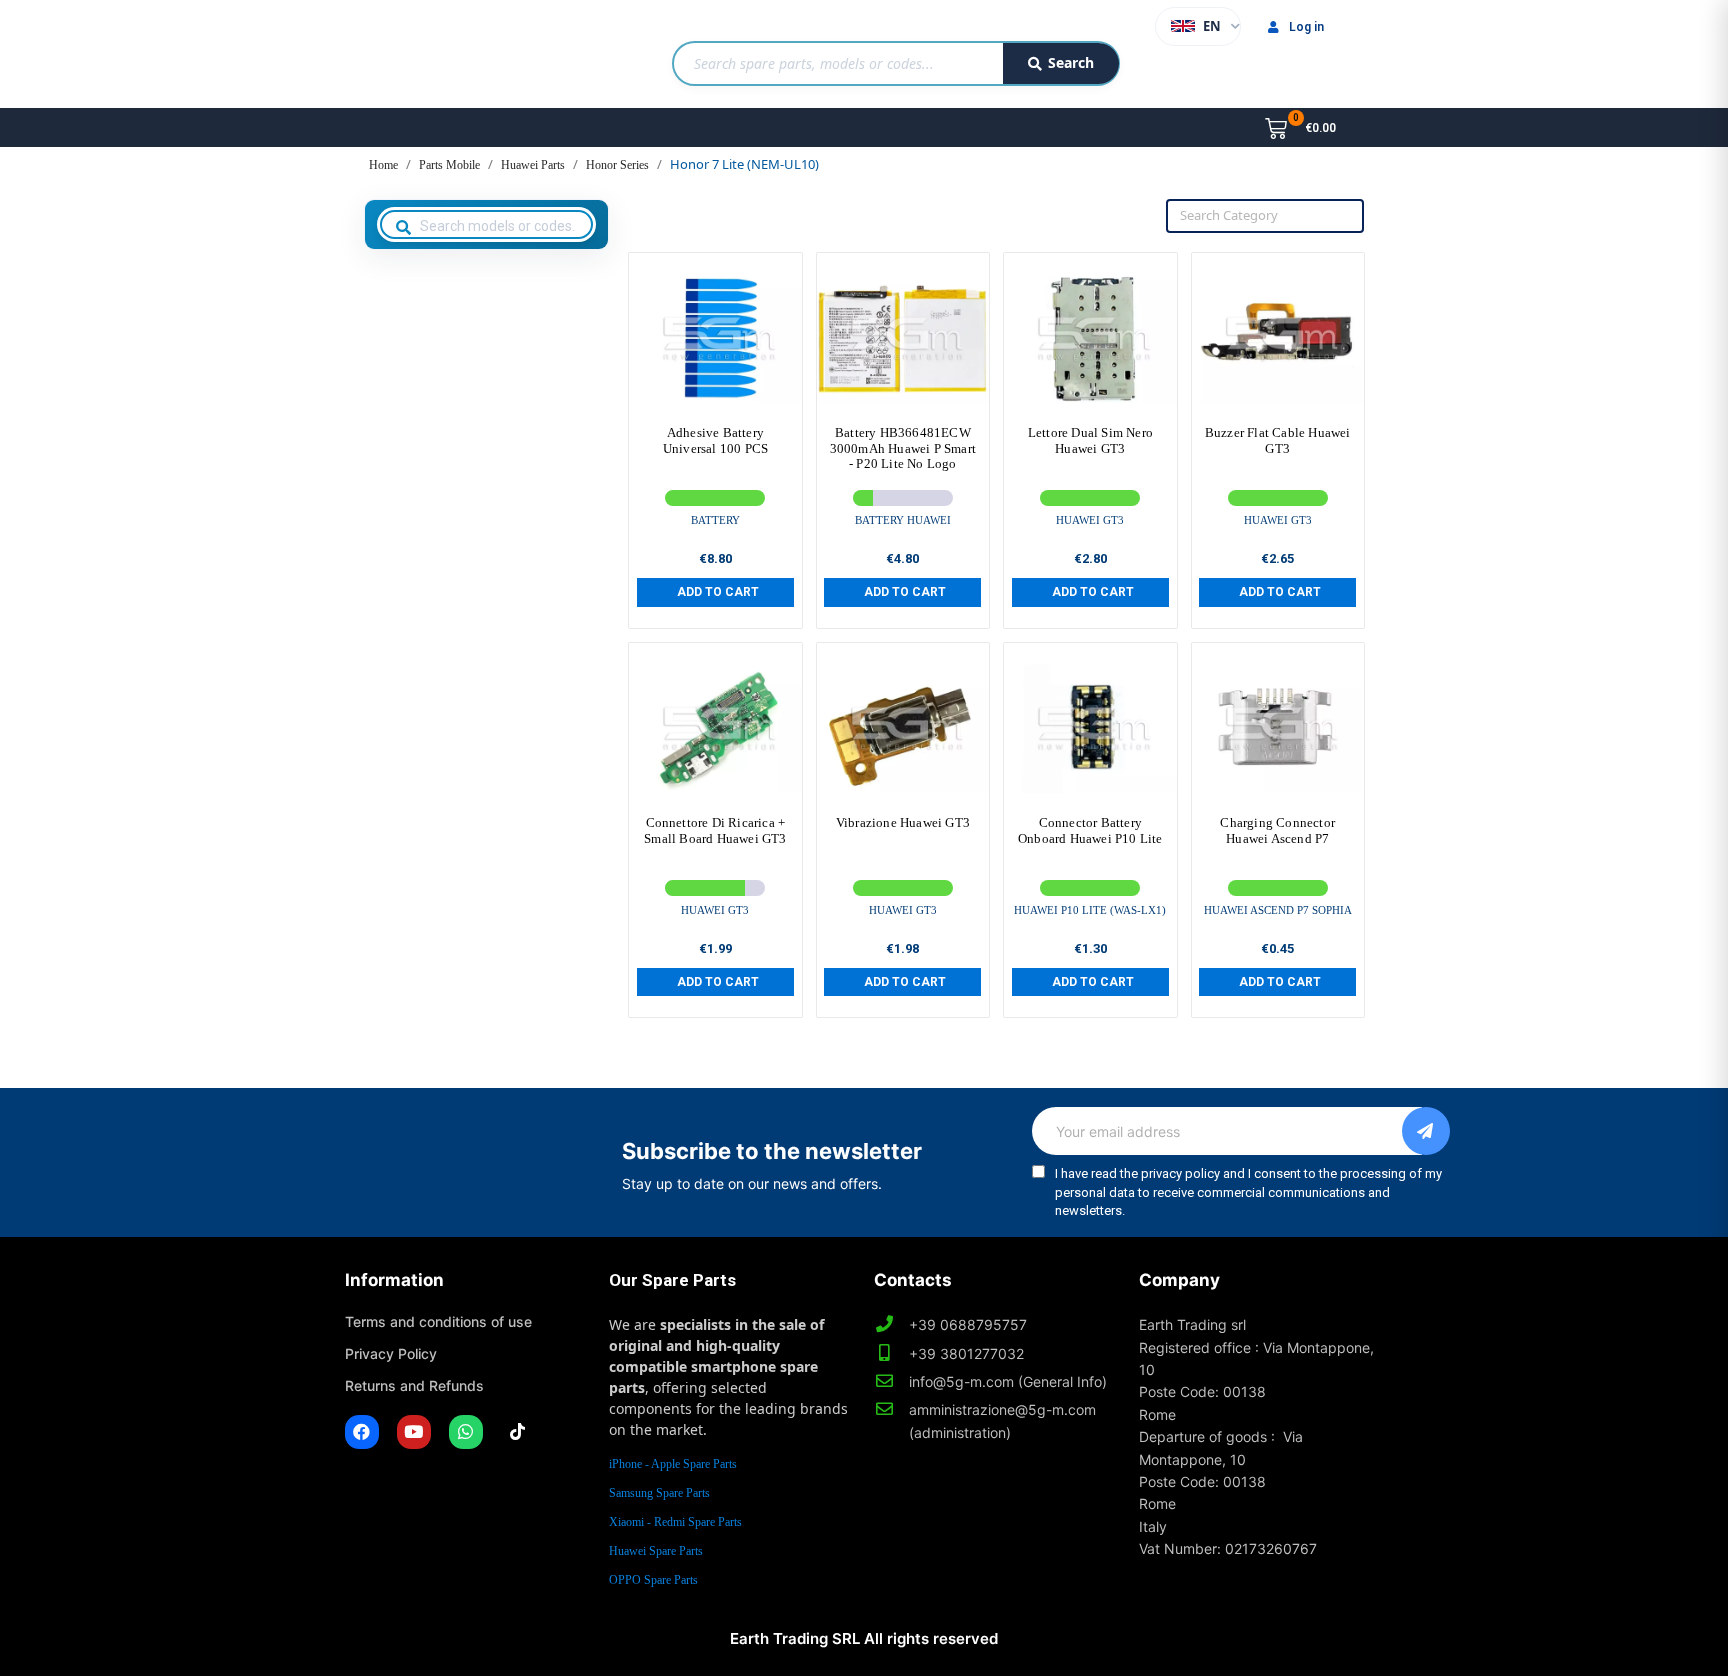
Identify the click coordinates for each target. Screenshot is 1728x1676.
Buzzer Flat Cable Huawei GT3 (1278, 440)
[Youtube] (414, 1432)
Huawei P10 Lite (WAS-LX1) (1090, 910)
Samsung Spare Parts (659, 1493)
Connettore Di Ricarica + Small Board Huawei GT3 (715, 830)
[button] (715, 592)
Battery (715, 520)
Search (1071, 62)
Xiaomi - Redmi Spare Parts (675, 1522)
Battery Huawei (903, 520)
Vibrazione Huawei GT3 (903, 822)
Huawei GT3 (1090, 520)
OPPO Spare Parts (653, 1580)
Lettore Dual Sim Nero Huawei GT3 (1090, 440)
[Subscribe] (1426, 1131)
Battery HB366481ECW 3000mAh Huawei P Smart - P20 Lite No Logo (903, 448)
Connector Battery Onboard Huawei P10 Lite (1090, 830)
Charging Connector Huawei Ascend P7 (1277, 830)
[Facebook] (362, 1432)
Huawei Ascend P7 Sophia (1278, 910)
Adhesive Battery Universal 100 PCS (715, 440)
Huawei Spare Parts (656, 1551)
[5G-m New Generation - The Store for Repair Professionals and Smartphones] (447, 54)
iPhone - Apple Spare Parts (673, 1464)
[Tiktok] (518, 1432)
